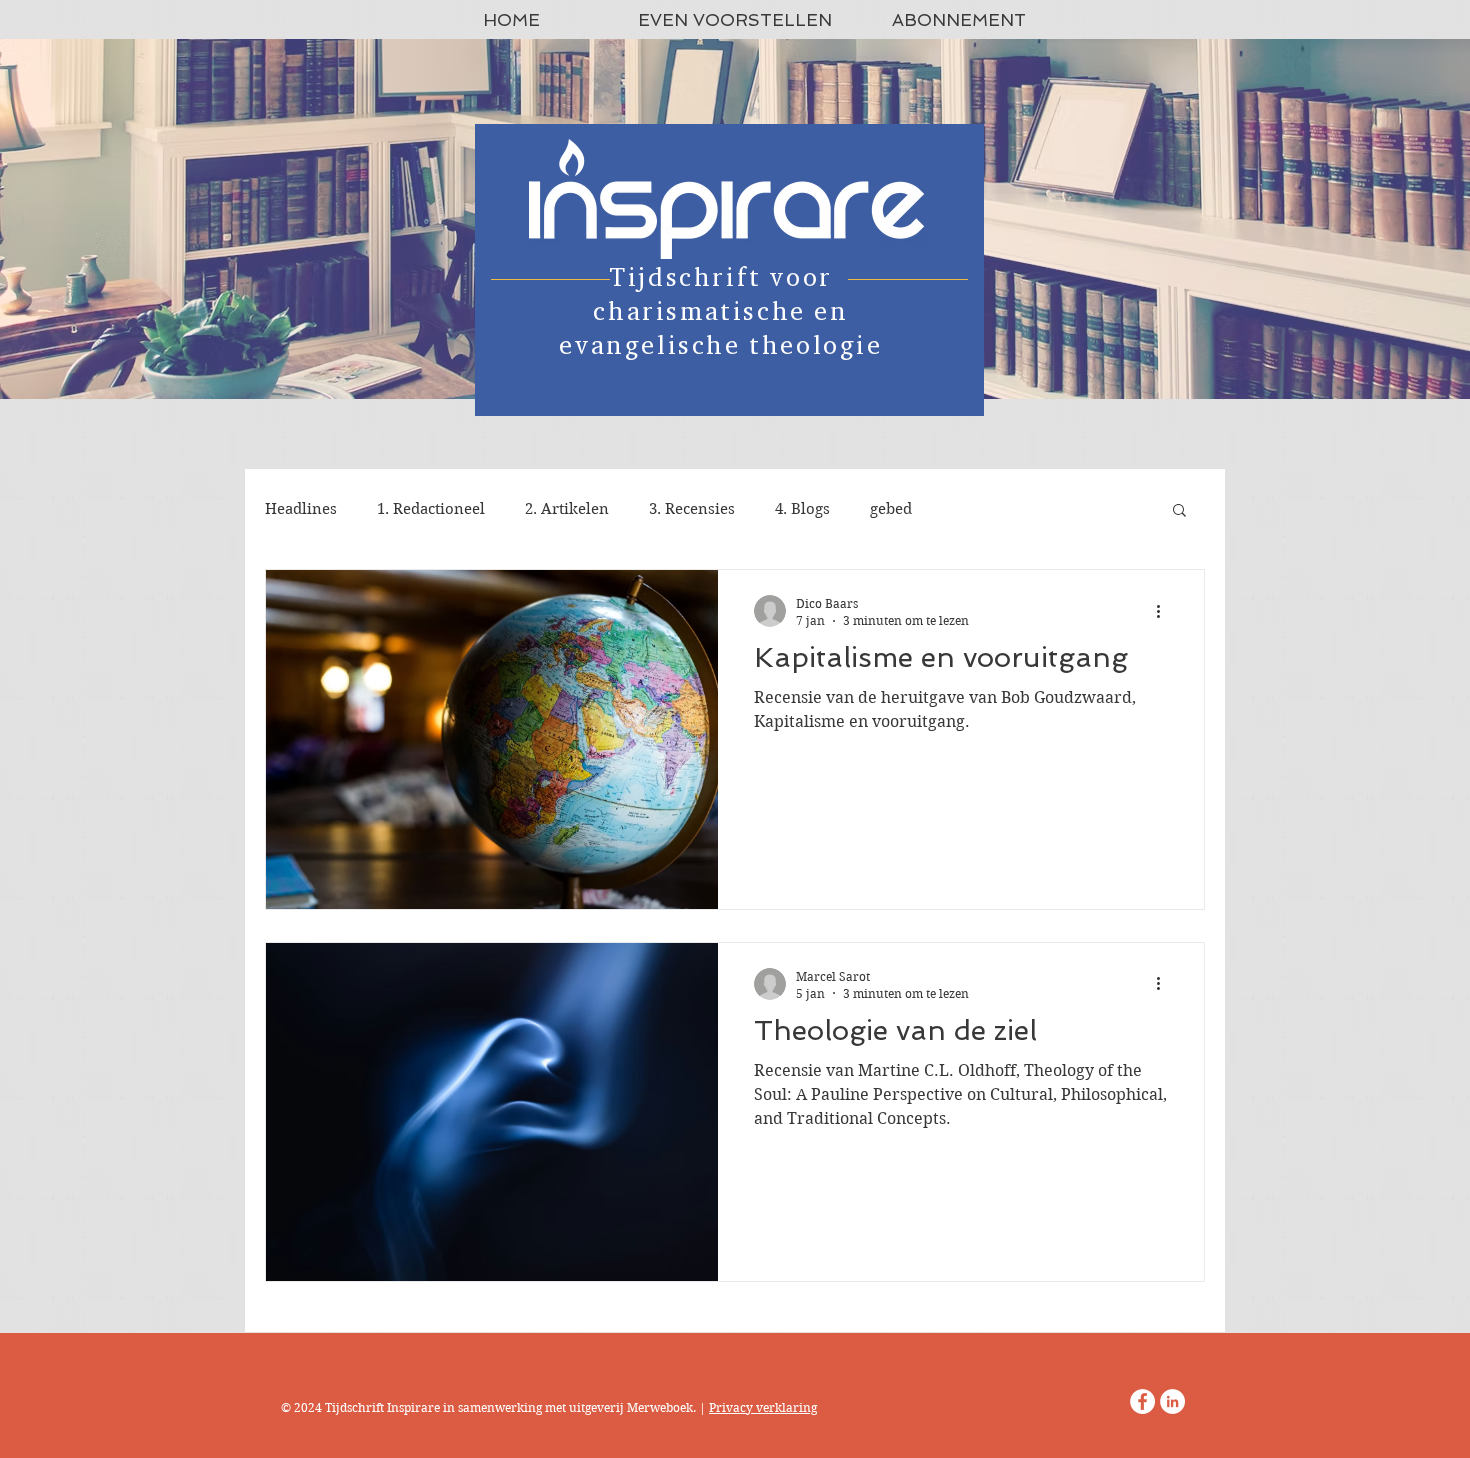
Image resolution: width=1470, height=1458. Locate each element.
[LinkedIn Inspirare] (1172, 1401)
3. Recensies (692, 509)
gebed (891, 509)
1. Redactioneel (431, 509)
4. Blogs (802, 509)
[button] (1179, 511)
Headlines (301, 509)
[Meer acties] (1165, 611)
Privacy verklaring (763, 1407)
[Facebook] (1142, 1401)
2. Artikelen (567, 509)
